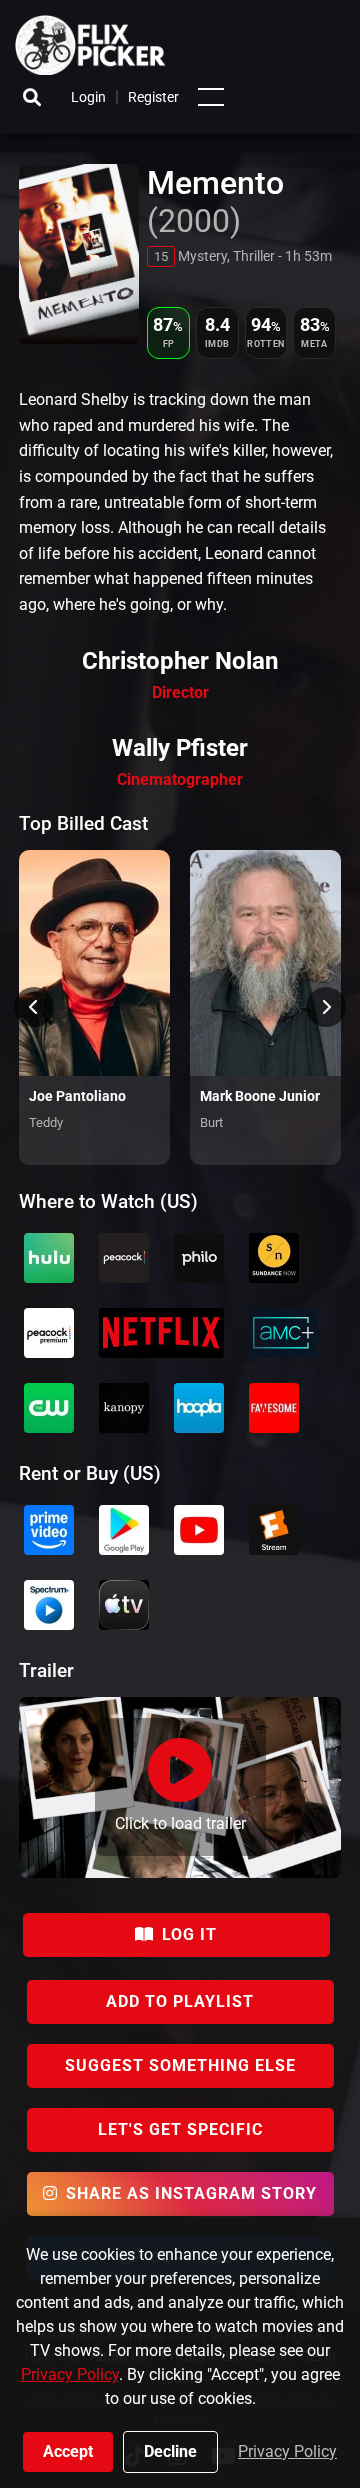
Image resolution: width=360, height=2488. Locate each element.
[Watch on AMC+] (283, 1333)
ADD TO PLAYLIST (180, 2001)
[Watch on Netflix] (161, 1333)
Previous (34, 1007)
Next (326, 1007)
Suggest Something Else (180, 2065)
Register (153, 97)
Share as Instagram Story (191, 2193)
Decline (170, 2451)
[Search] (32, 97)
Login (88, 97)
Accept (68, 2451)
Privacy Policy (70, 2374)
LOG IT (189, 1934)
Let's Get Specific (180, 2129)
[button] (211, 97)
